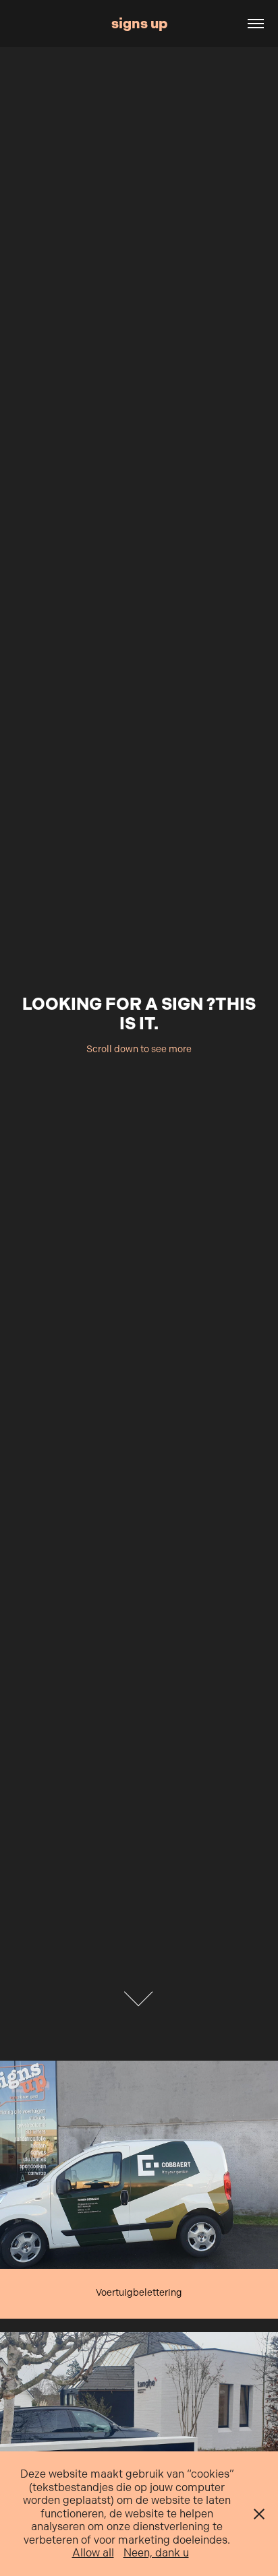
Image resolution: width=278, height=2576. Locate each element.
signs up (139, 23)
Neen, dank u (156, 2553)
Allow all (93, 2553)
